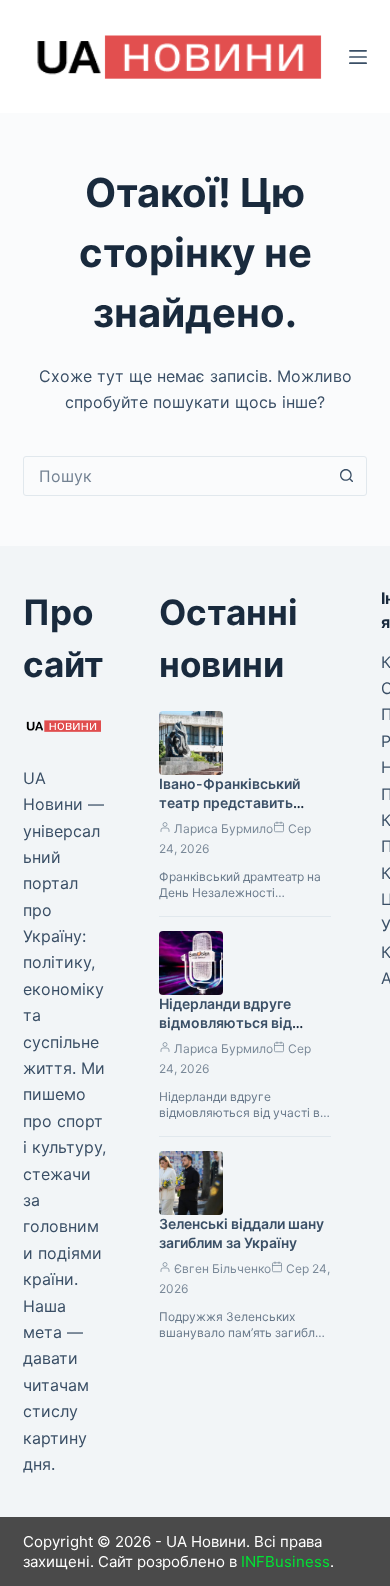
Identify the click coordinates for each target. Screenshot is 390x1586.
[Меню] (358, 57)
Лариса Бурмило (223, 828)
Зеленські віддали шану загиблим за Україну (241, 1233)
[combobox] (175, 476)
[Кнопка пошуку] (347, 476)
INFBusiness (285, 1561)
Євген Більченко (222, 1268)
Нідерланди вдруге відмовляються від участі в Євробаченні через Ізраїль (232, 1032)
